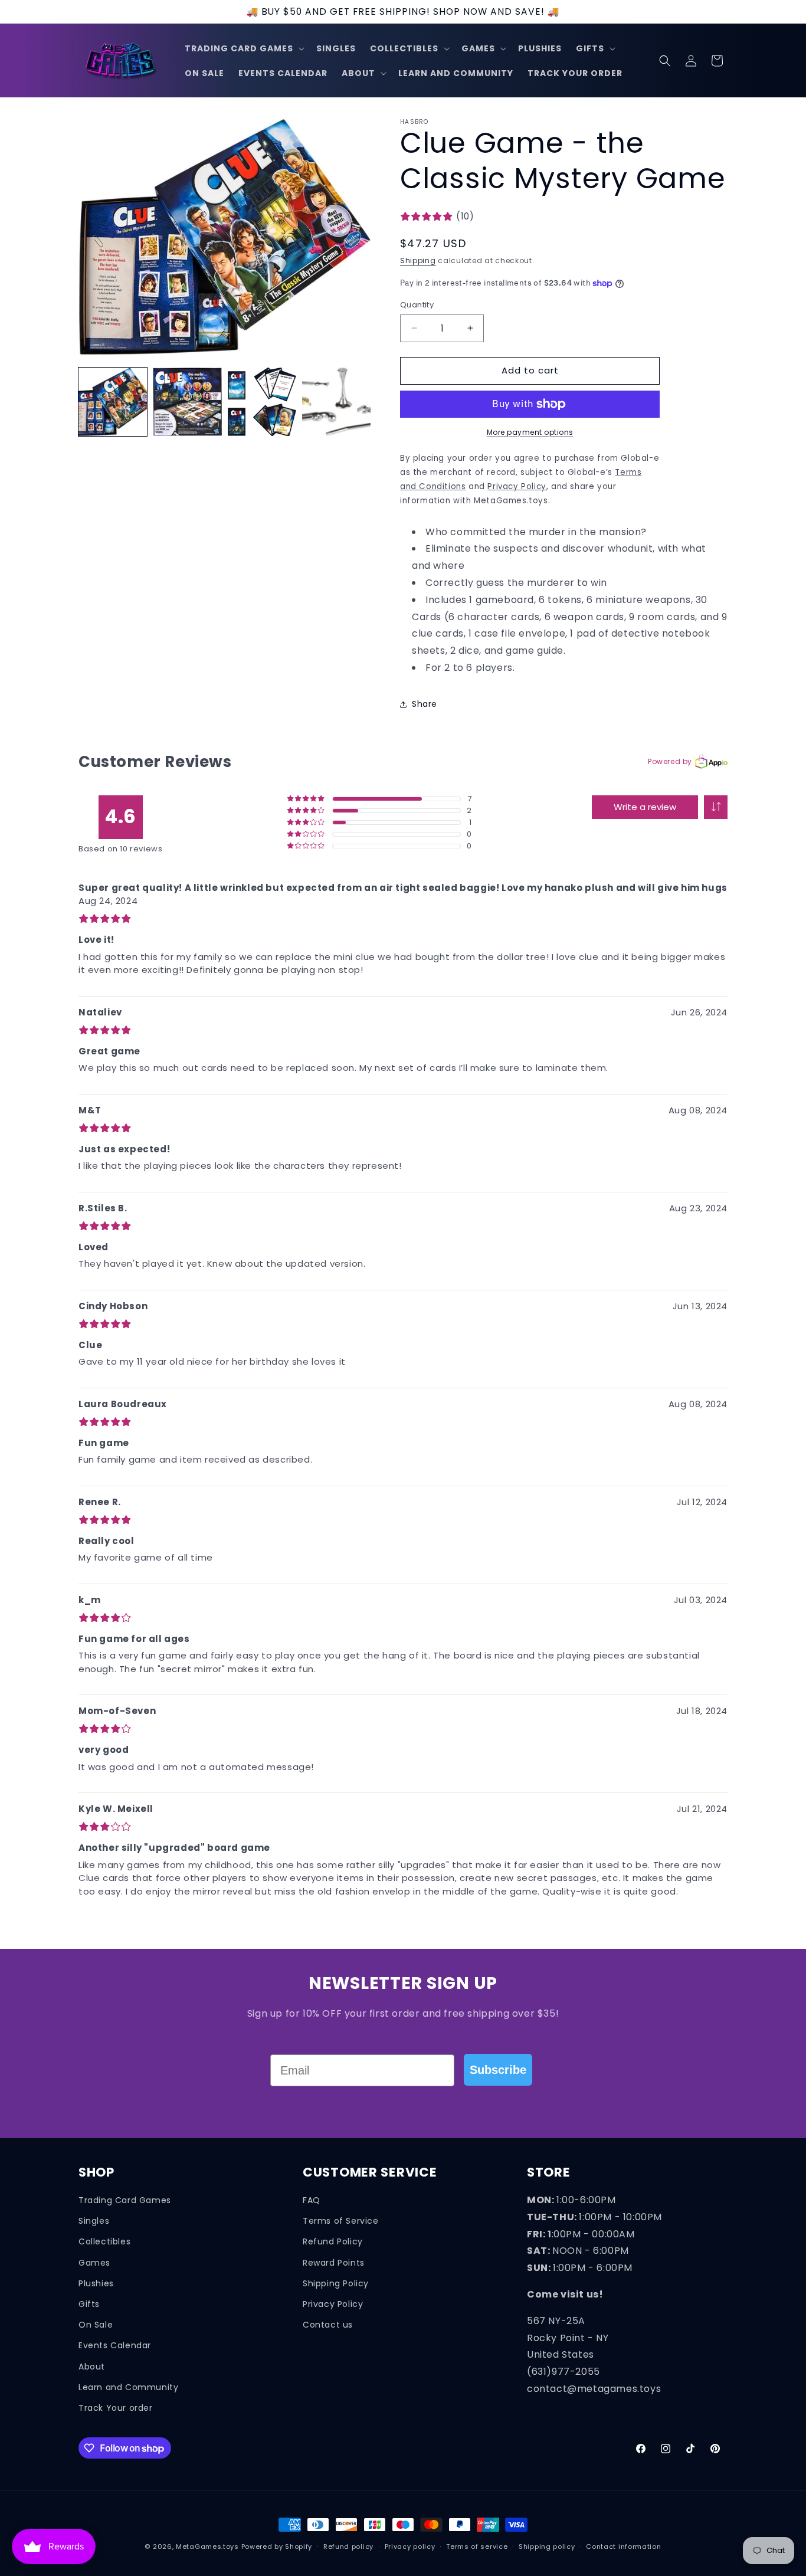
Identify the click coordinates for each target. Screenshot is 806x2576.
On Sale (96, 2325)
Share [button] (425, 704)
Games (94, 2262)
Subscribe (498, 2070)
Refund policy (348, 2546)
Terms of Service (341, 2221)
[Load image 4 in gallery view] (336, 402)
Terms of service (477, 2546)
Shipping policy (547, 2546)
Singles (94, 2221)
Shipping (418, 260)
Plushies (96, 2283)
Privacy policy (410, 2546)
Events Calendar (115, 2345)
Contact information (623, 2546)
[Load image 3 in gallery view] (262, 402)
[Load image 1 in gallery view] (113, 402)
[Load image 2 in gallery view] (187, 402)
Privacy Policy (333, 2304)
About (92, 2366)
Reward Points (334, 2262)
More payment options (530, 432)
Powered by (670, 761)
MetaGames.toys (207, 2546)
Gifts (89, 2304)
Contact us (328, 2325)
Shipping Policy (336, 2283)
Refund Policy (333, 2241)
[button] (243, 48)
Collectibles (104, 2241)
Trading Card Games (125, 2200)
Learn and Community (128, 2387)
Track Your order (116, 2408)
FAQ (312, 2200)
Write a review (645, 807)
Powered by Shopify (277, 2546)
